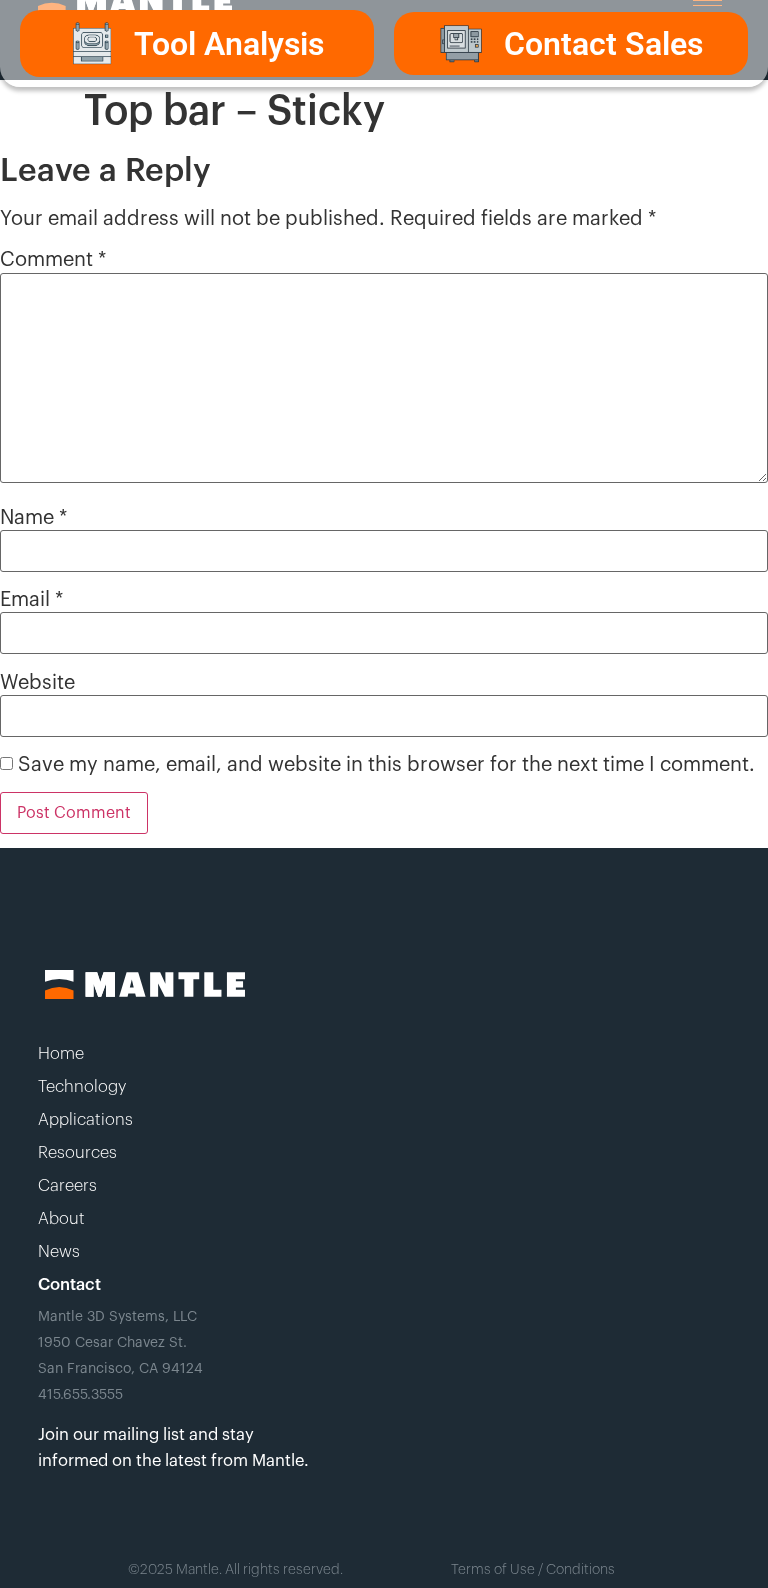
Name (33, 518)
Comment (53, 260)
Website (37, 683)
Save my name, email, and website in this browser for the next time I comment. (386, 765)
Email (31, 600)
